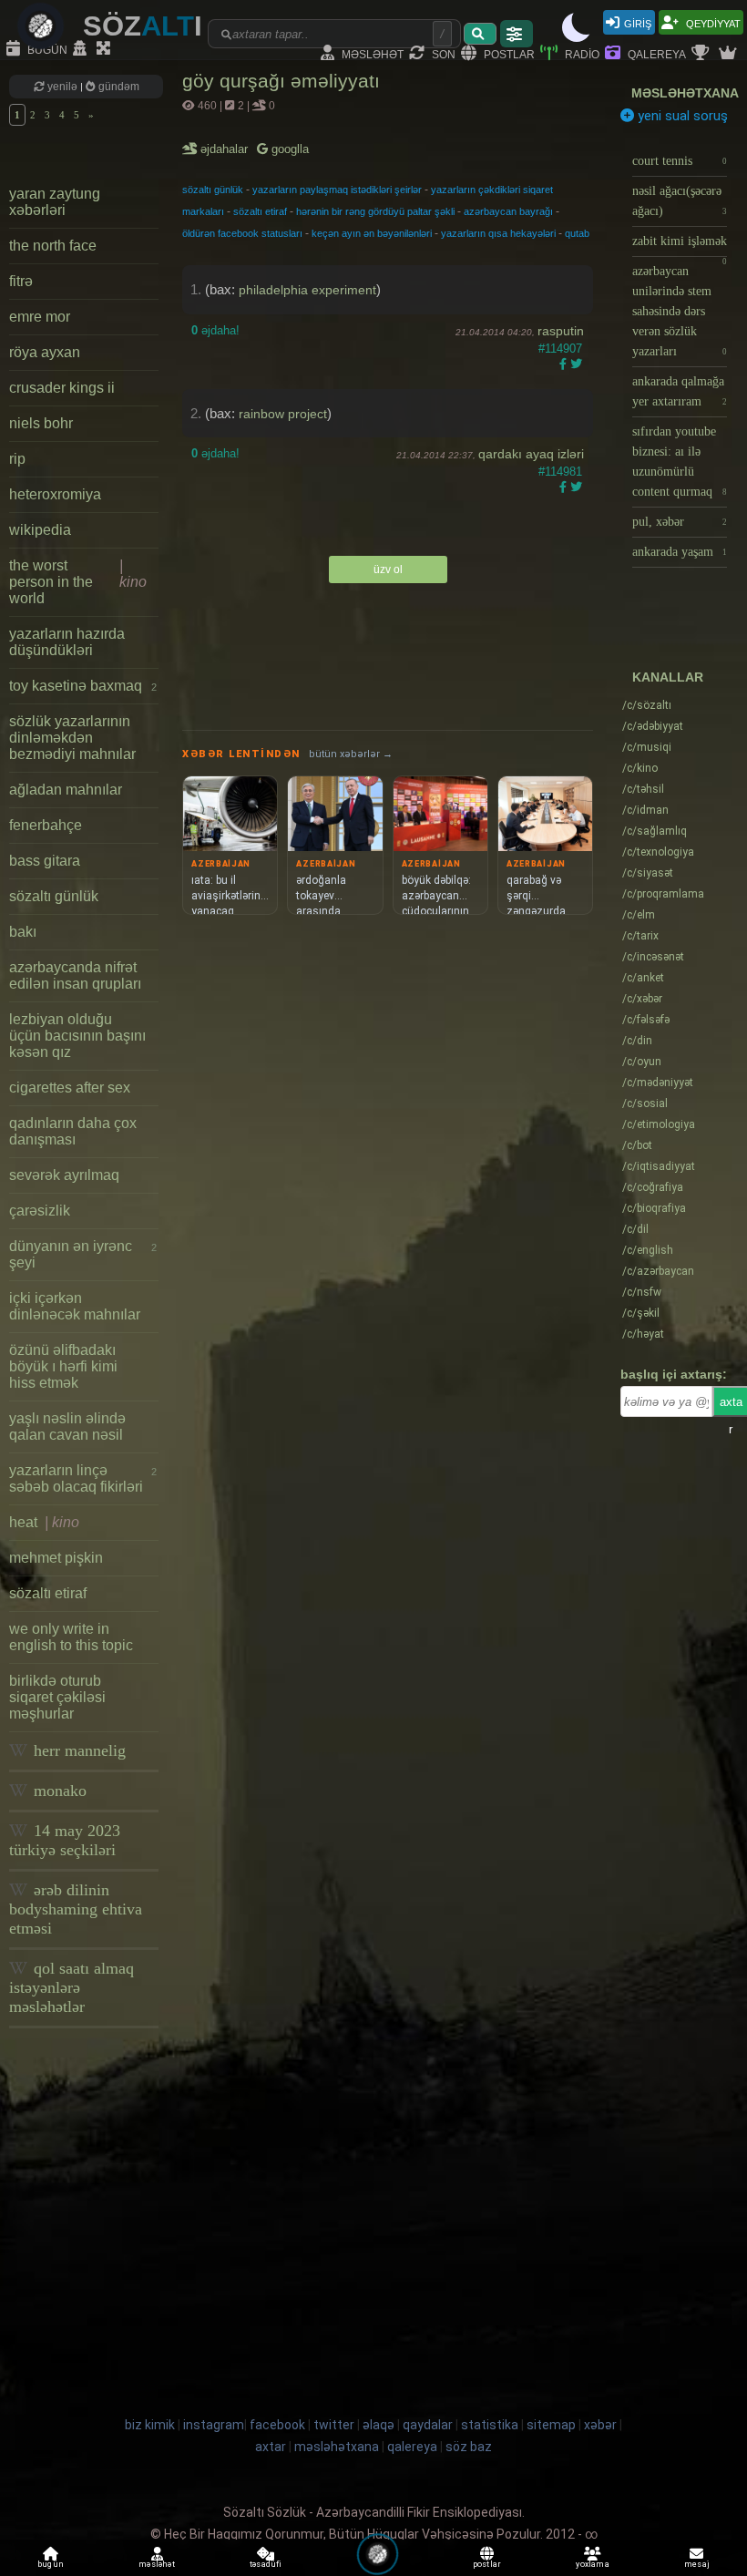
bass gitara (45, 861)
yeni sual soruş (681, 116)
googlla (288, 149)
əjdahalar (225, 149)
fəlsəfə (646, 1020)
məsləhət (371, 53)
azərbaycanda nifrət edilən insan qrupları (75, 975)
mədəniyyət (658, 1083)
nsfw (642, 1292)
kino (640, 768)
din (637, 1041)
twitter (334, 2425)
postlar (508, 53)
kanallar (668, 677)
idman (645, 810)
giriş (638, 22)
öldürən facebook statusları (242, 233)
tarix (640, 936)
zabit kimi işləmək (680, 246)
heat (44, 1522)
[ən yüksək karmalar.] (730, 54)
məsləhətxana (685, 93)
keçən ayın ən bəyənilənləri (372, 233)
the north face (53, 246)
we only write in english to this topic (71, 1637)
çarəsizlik (40, 1211)
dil (635, 1229)
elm (639, 915)
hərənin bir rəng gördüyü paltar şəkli (375, 211)
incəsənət (653, 957)
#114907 (560, 349)
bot (637, 1145)
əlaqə (379, 2425)
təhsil (643, 789)
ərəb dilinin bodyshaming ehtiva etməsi (76, 1909)
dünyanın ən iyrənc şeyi (83, 1254)
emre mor (40, 317)
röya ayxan (45, 352)
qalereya (655, 53)
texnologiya (658, 852)
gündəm (118, 87)
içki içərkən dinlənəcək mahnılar (75, 1306)
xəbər (642, 999)
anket (643, 978)
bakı (23, 932)
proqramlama (663, 894)
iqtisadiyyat (659, 1166)
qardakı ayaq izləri (531, 454)
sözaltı (647, 705)
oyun (642, 1062)
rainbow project (283, 414)
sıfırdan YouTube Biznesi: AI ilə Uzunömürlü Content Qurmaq (680, 462)
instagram (214, 2425)
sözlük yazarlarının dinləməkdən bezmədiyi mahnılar (72, 738)
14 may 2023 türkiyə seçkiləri (65, 1840)
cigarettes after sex (70, 1088)
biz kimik (151, 2425)
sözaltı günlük (54, 896)
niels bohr (41, 423)
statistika (490, 2425)
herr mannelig (77, 1750)
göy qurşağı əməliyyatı (281, 81)
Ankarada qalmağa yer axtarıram (680, 391)
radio (581, 53)
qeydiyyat (712, 22)
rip (17, 459)
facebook (277, 2425)
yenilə (62, 87)
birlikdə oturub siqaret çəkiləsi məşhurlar (57, 1697)
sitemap (551, 2425)
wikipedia (40, 530)
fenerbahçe (46, 825)
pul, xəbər (680, 522)
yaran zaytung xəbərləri (55, 202)
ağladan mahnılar (66, 790)
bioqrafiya (654, 1208)
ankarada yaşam (680, 552)
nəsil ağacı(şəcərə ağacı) (680, 201)
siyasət (648, 873)
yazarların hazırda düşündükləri (67, 642)
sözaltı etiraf (48, 1593)
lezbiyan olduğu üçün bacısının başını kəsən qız (77, 1036)
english (648, 1250)
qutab (577, 233)
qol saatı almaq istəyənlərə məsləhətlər (72, 1987)
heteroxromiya (55, 494)
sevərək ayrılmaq (64, 1175)
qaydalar (428, 2425)
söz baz (469, 2447)
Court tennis (680, 161)
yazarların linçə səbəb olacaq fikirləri (83, 1478)
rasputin (561, 331)
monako (58, 1791)
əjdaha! (215, 330)
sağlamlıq (655, 831)
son (442, 53)
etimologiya (659, 1124)
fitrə (21, 281)
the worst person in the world (78, 582)
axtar (271, 2447)
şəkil (641, 1313)
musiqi (647, 747)
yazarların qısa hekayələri (498, 233)
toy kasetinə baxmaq (83, 686)
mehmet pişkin (56, 1558)
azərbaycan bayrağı (508, 211)
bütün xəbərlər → (351, 754)
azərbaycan (658, 1271)
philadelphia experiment (307, 290)
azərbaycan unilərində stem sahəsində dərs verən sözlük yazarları (680, 311)
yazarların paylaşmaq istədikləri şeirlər (337, 190)
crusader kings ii (62, 388)
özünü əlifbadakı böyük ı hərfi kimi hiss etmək (63, 1366)
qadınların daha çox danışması (73, 1131)
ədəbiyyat (653, 726)
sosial (645, 1103)
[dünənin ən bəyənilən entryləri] (702, 54)
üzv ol (388, 570)
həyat (643, 1334)
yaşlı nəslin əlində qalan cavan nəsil (67, 1427)
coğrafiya (653, 1187)
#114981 (560, 472)
